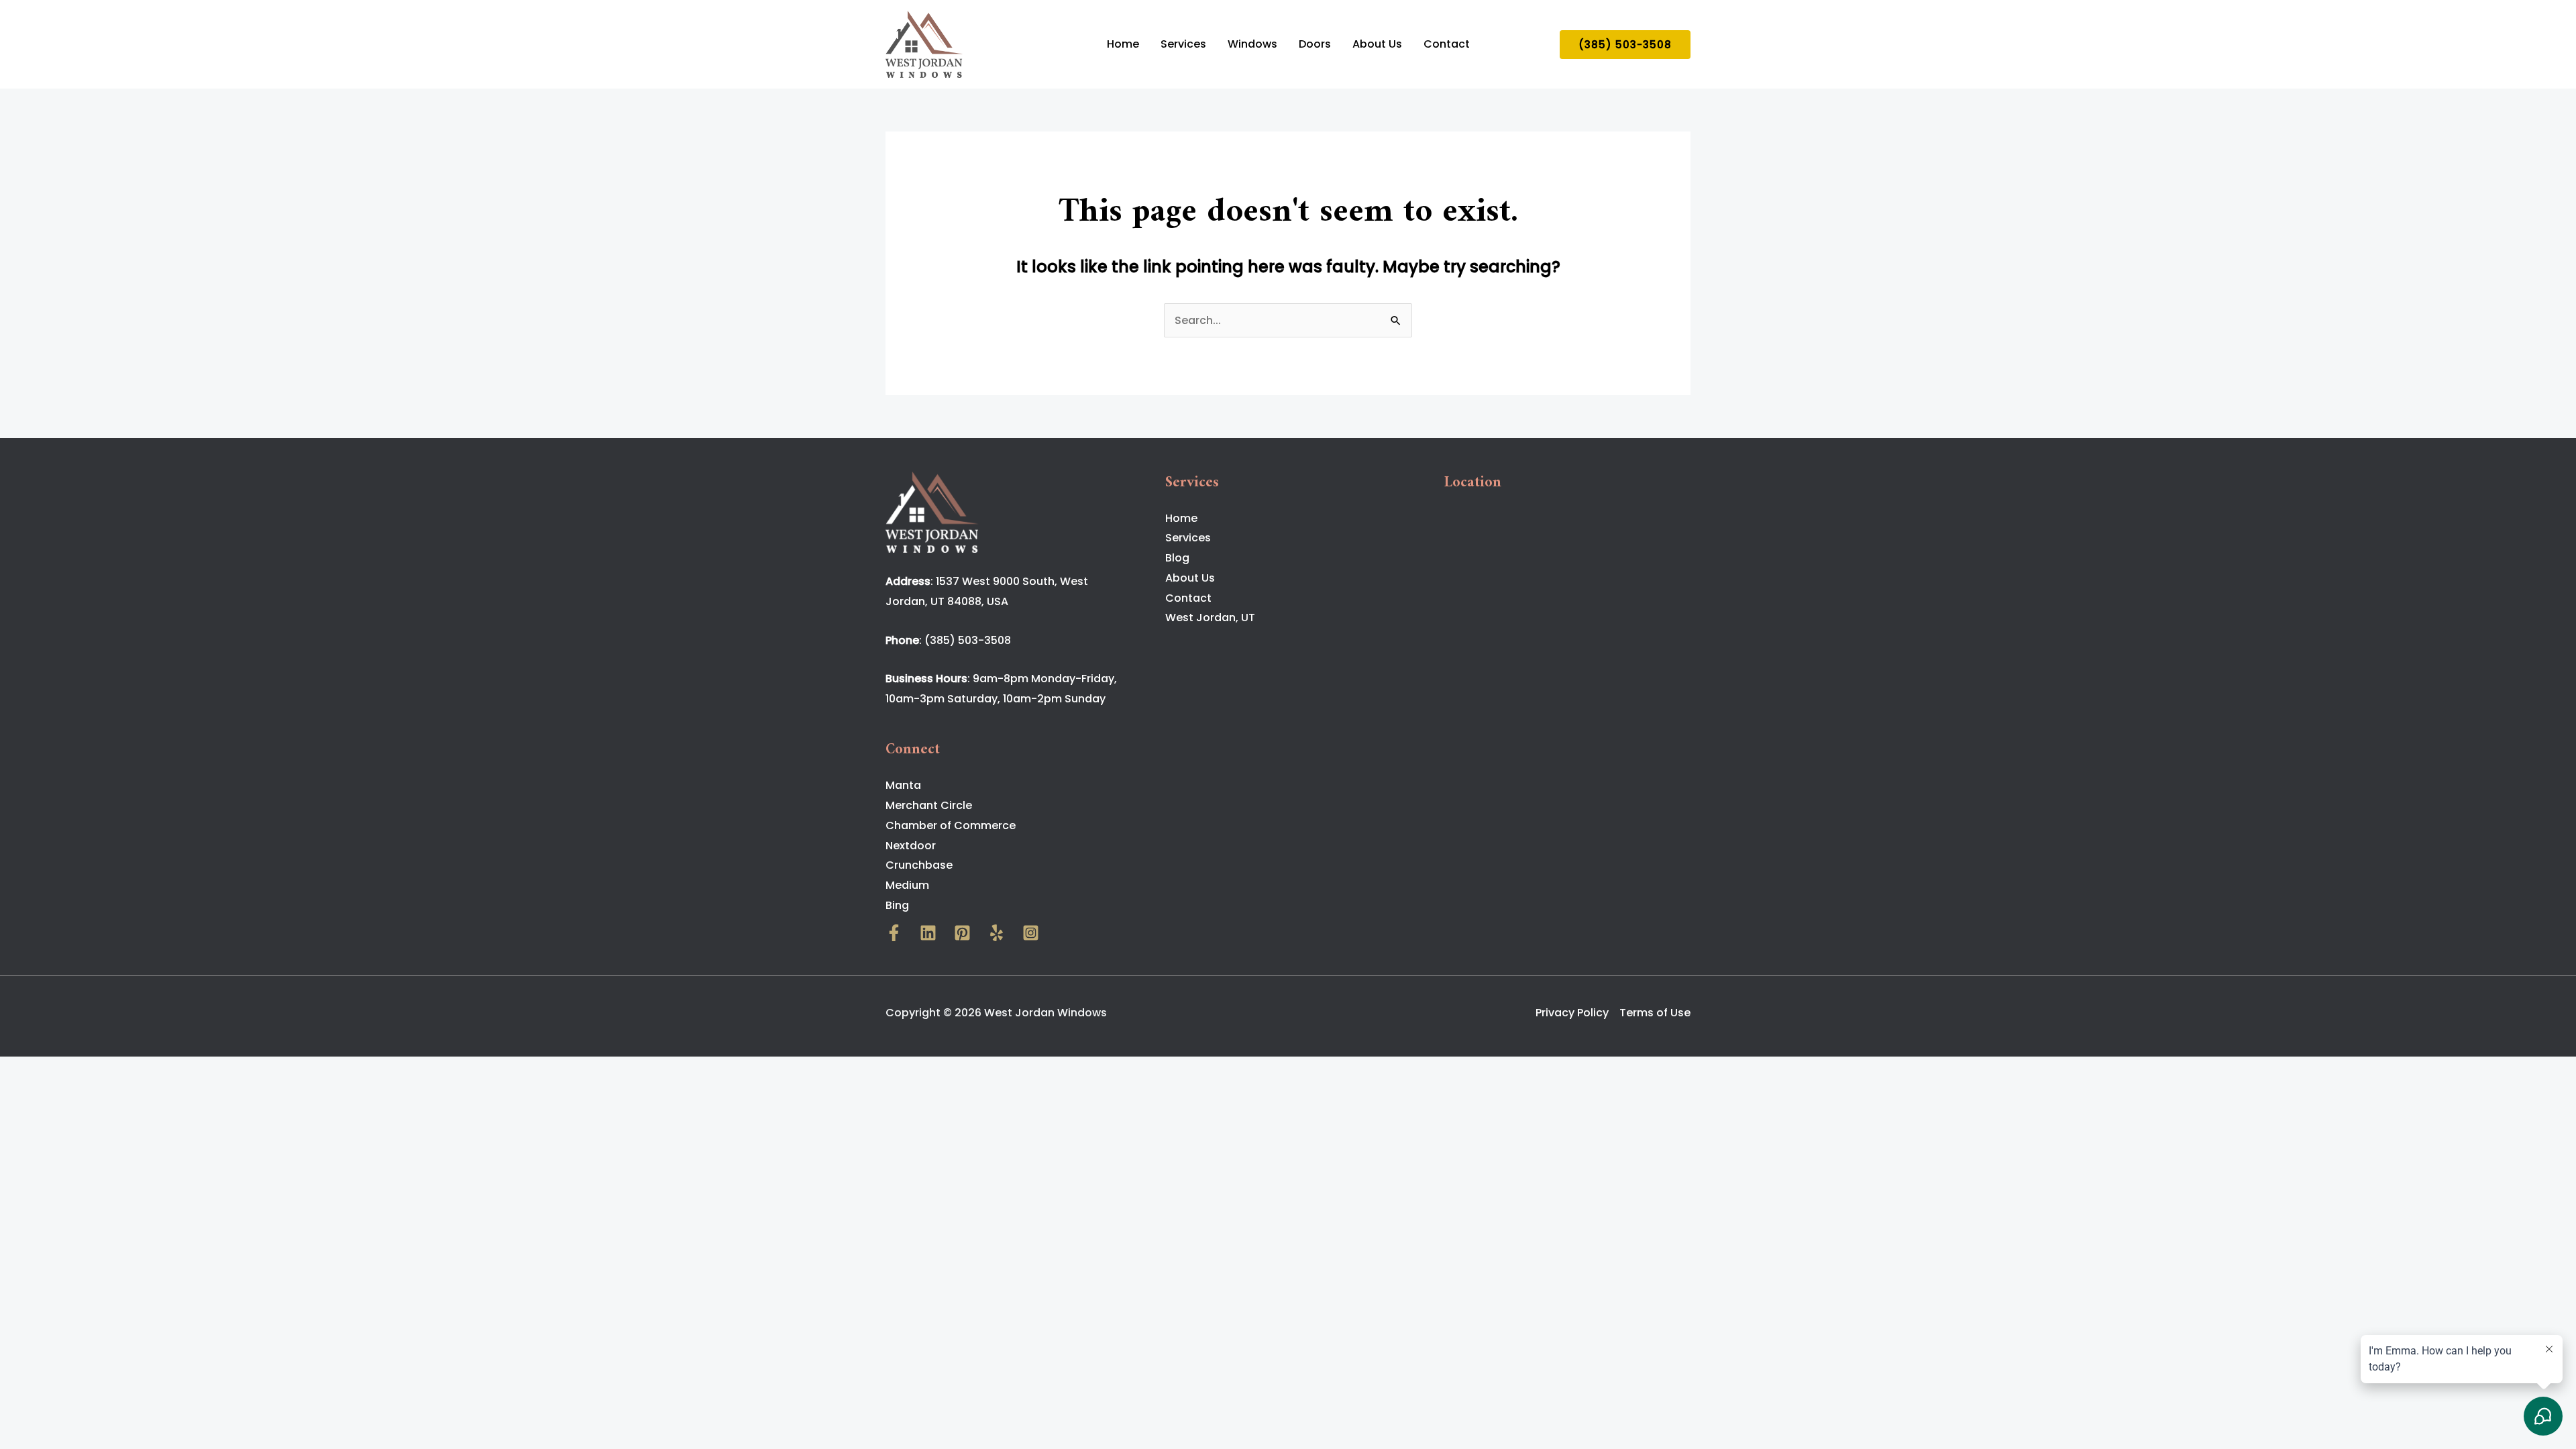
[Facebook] (894, 933)
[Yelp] (997, 933)
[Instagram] (1031, 933)
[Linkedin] (928, 933)
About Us (1377, 44)
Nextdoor (911, 846)
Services (1183, 44)
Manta (903, 785)
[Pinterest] (962, 933)
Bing (897, 905)
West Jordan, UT (1210, 618)
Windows (1252, 44)
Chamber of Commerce (951, 825)
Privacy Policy (1572, 1013)
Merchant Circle (929, 805)
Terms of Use (1655, 1013)
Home (1123, 44)
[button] (1625, 45)
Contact (1447, 44)
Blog (1177, 558)
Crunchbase (919, 865)
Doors (1315, 44)
